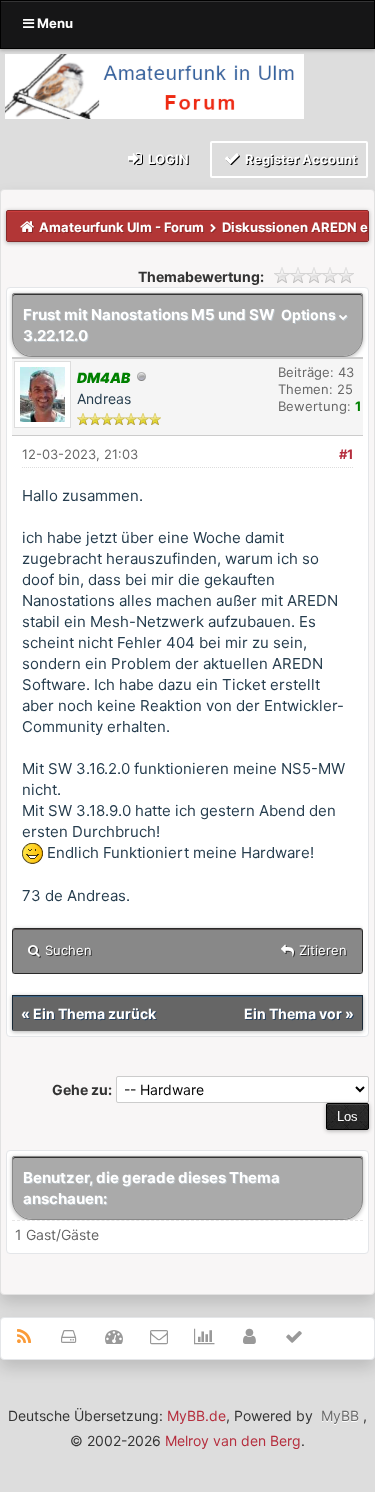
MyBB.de (196, 1415)
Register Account (299, 159)
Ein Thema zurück (94, 1013)
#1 (346, 454)
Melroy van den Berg (233, 1440)
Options (310, 314)
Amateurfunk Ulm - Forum (121, 227)
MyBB (340, 1415)
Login (167, 159)
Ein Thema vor (293, 1013)
